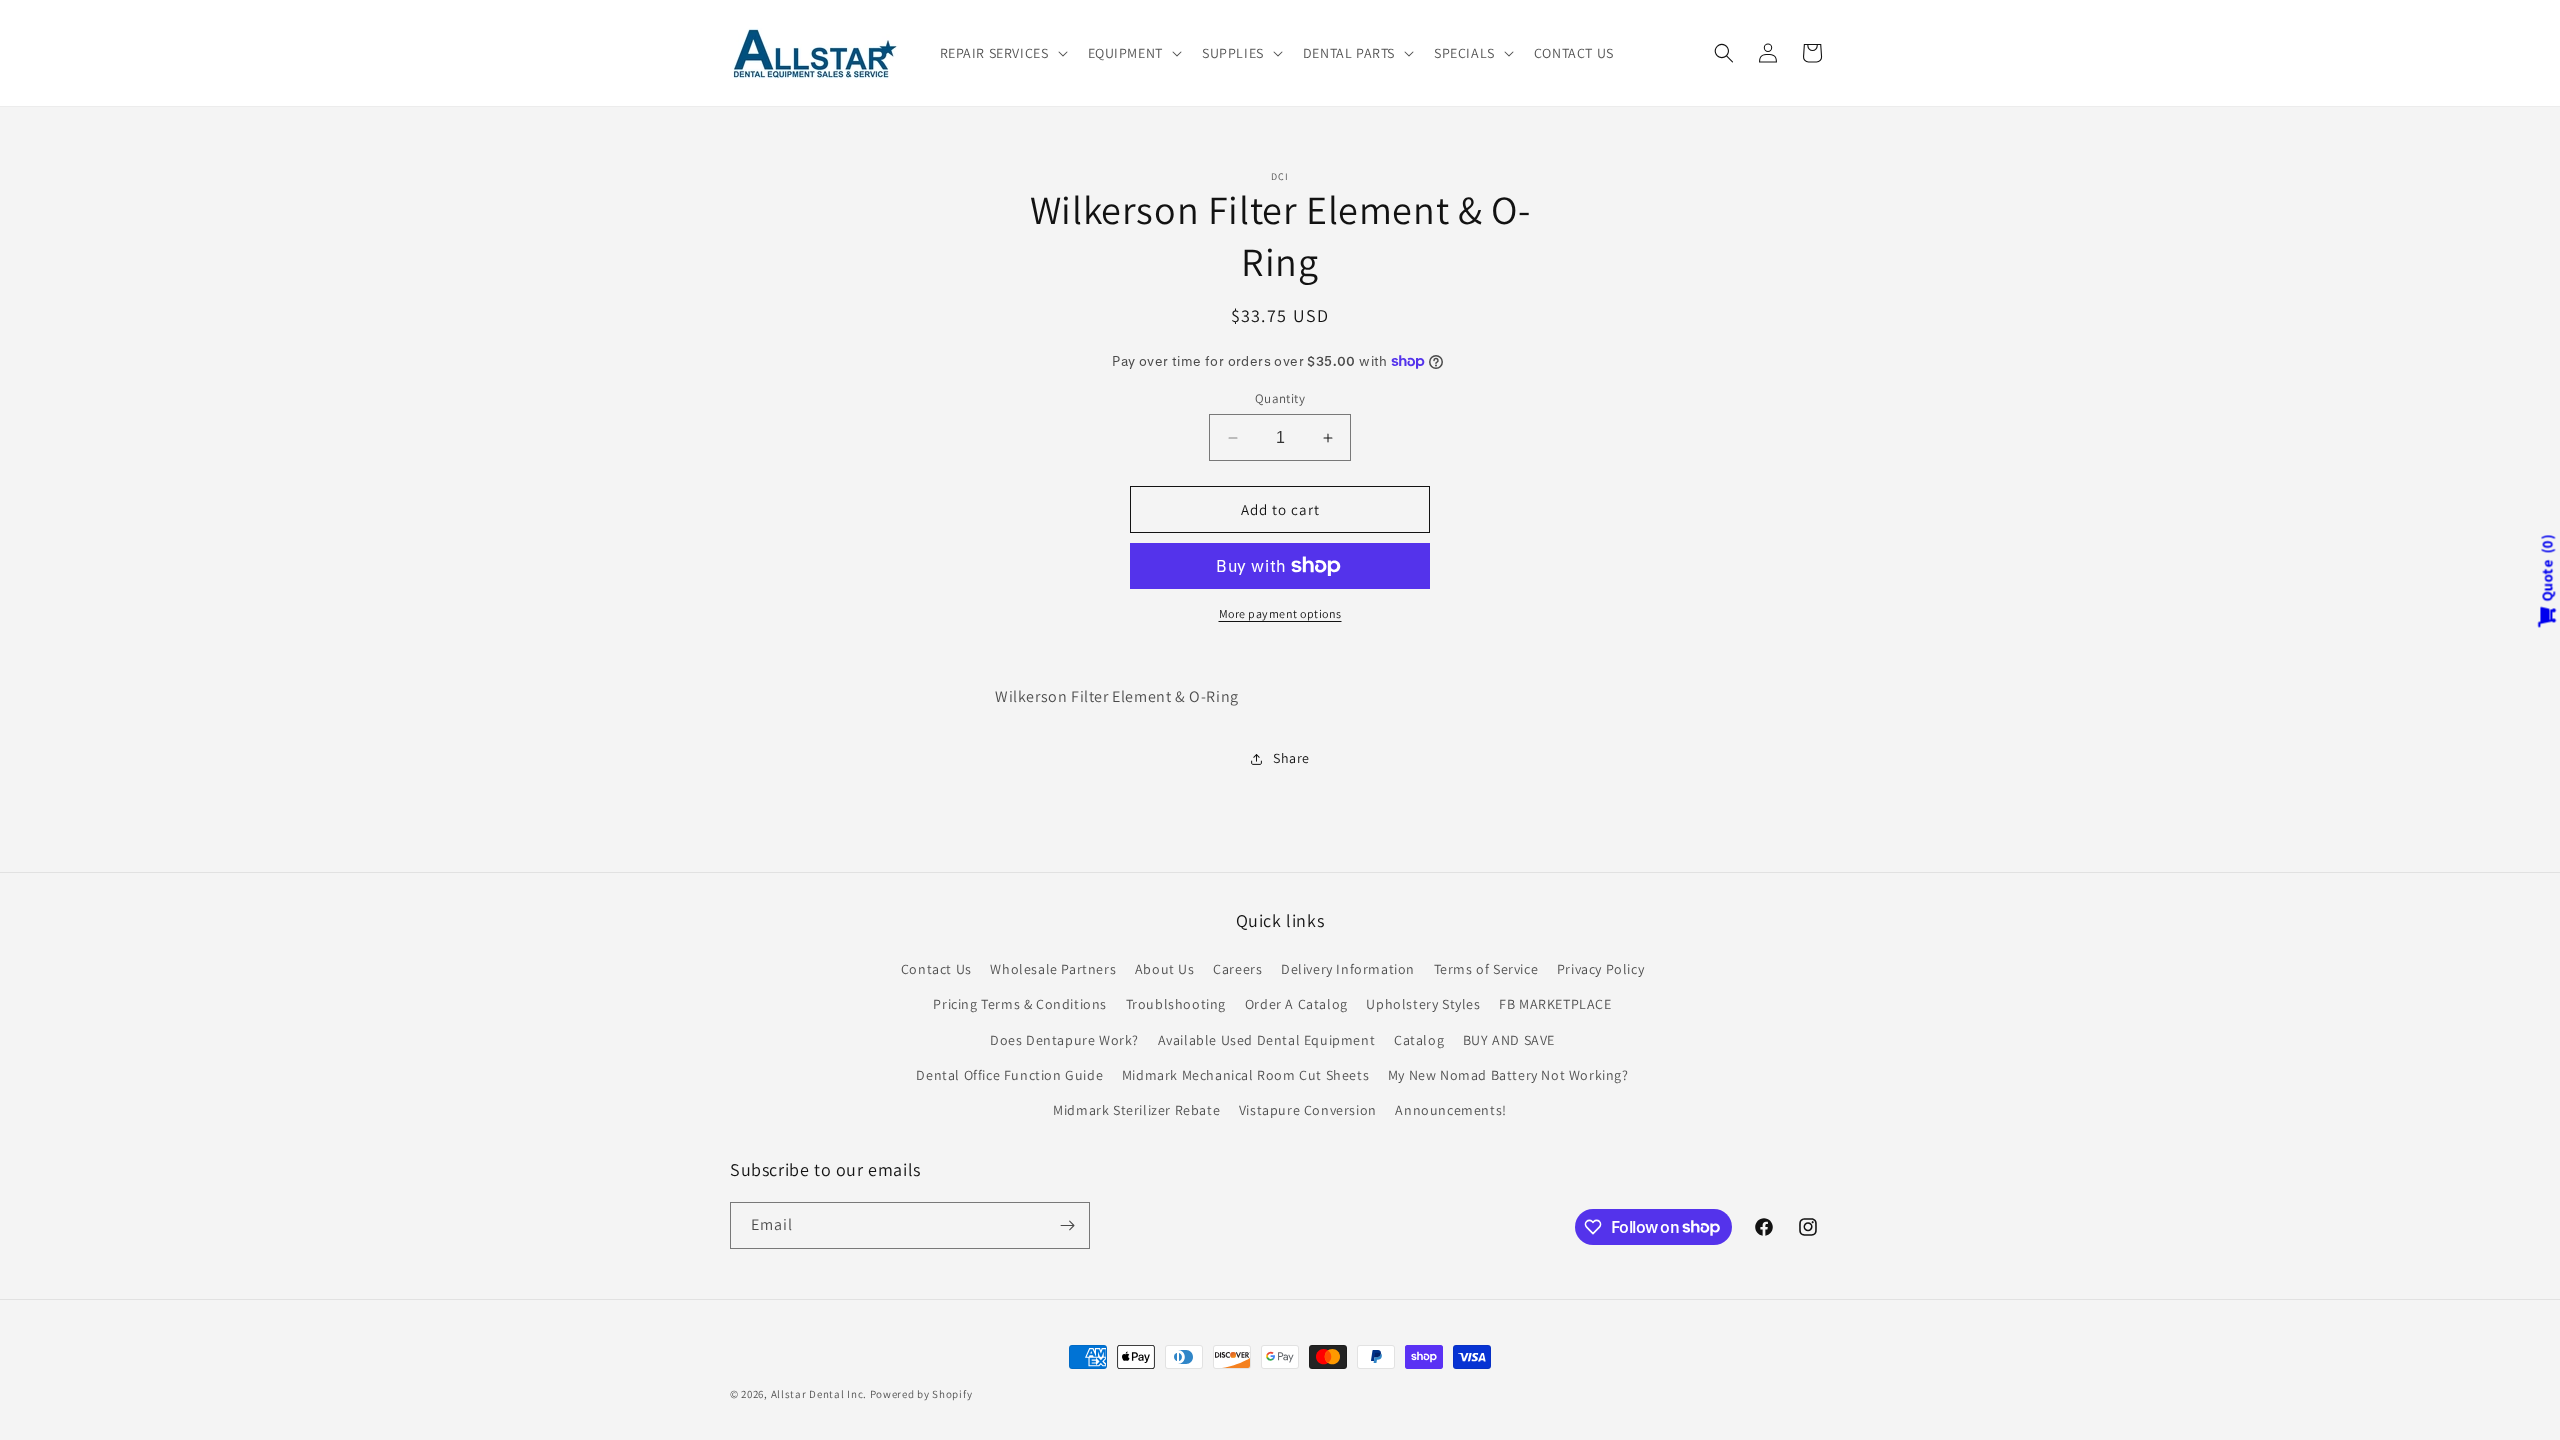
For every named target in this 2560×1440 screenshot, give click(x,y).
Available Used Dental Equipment (1267, 1040)
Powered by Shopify (921, 1394)
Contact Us (936, 969)
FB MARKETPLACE (1555, 1004)
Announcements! (1450, 1110)
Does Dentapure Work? (1064, 1040)
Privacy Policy (1600, 969)
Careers (1237, 969)
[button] (1002, 53)
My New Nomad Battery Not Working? (1508, 1075)
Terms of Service (1486, 969)
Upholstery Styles (1423, 1004)
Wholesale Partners (1053, 969)
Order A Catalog (1296, 1004)
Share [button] (1291, 758)
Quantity (1280, 398)
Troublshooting (1176, 1004)
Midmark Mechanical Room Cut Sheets (1245, 1075)
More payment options (1280, 613)
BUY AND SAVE (1509, 1040)
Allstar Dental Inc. (820, 1394)
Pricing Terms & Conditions (1020, 1004)
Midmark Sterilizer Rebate (1136, 1110)
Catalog (1419, 1040)
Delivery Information (1348, 969)
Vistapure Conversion (1308, 1110)
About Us (1165, 969)
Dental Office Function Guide (1009, 1075)
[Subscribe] (1067, 1225)
